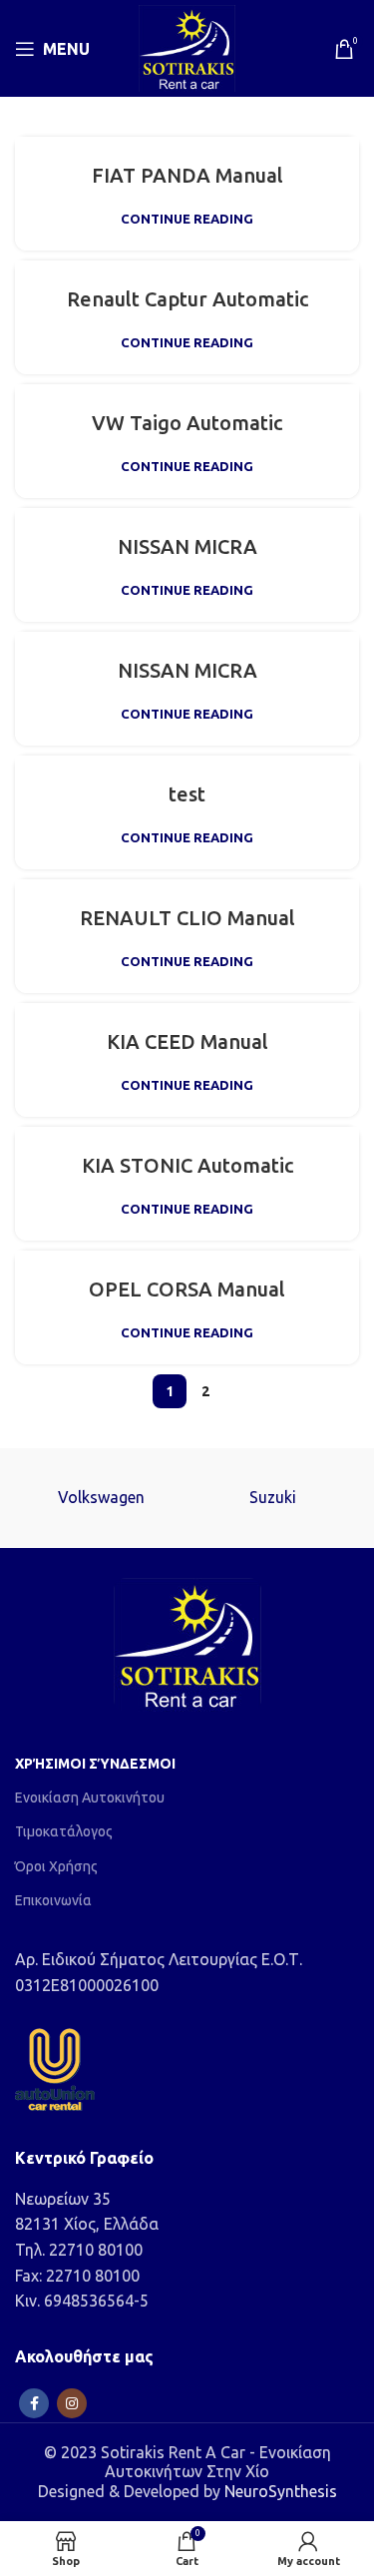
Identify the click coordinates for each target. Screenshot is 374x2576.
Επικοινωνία (53, 1900)
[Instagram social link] (72, 2403)
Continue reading (187, 219)
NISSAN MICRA (187, 546)
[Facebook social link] (34, 2403)
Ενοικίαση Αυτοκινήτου (90, 1798)
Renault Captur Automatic (187, 299)
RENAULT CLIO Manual (187, 918)
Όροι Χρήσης (56, 1866)
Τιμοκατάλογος (64, 1831)
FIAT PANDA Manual (187, 175)
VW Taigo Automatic (187, 423)
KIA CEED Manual (187, 1041)
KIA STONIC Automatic (187, 1165)
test (187, 794)
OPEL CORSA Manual (187, 1289)
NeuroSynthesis (281, 2491)
